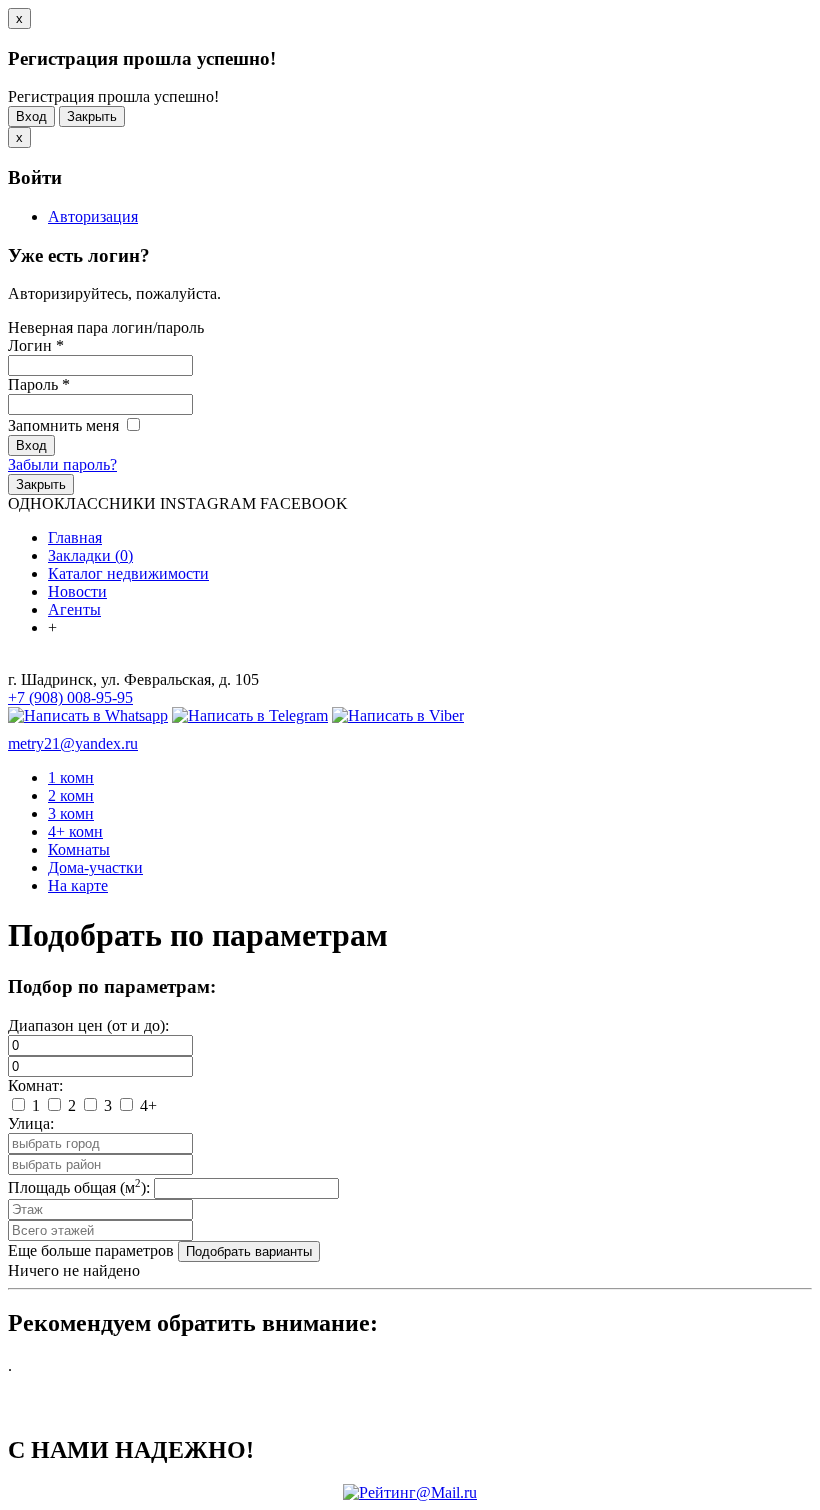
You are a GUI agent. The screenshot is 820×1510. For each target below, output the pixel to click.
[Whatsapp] (88, 715)
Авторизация (93, 216)
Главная (75, 537)
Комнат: (35, 1085)
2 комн (71, 795)
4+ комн (75, 831)
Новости (77, 591)
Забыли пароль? (62, 464)
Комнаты (79, 849)
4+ (146, 1105)
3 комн (71, 813)
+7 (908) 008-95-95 (70, 697)
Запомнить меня (65, 425)
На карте (78, 885)
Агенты (74, 609)
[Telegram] (250, 715)
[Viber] (398, 715)
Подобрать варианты (249, 1251)
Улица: (31, 1123)
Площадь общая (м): (79, 1187)
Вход (31, 116)
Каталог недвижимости (128, 573)
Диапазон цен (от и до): (88, 1025)
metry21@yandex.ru (73, 743)
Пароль (39, 384)
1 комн (71, 777)
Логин (36, 345)
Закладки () (90, 555)
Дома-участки (95, 867)
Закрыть (92, 116)
